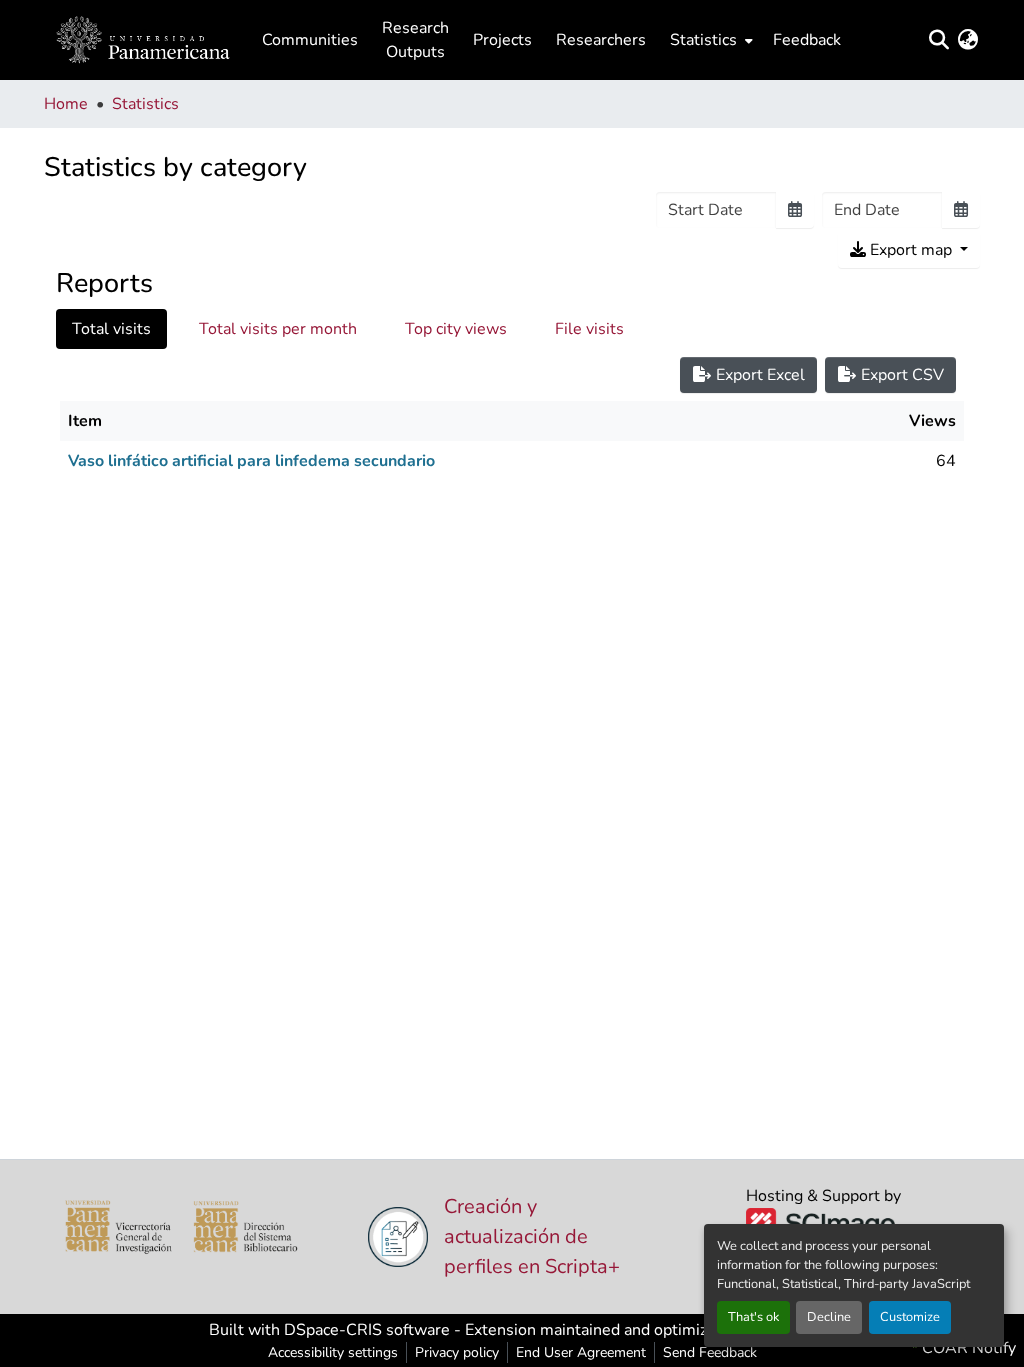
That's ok (753, 1317)
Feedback (807, 40)
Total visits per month (278, 329)
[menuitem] (709, 40)
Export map (911, 250)
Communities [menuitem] (310, 40)
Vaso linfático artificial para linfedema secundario (251, 461)
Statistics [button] (703, 40)
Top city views (456, 329)
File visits (589, 329)
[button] (143, 40)
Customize (910, 1317)
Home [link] (66, 104)
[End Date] (961, 210)
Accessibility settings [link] (333, 1352)
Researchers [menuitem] (601, 40)
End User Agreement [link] (581, 1352)
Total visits (111, 329)
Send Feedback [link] (710, 1352)
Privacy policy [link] (457, 1352)
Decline (829, 1317)
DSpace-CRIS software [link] (367, 1330)
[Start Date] (795, 210)
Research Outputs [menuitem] (415, 40)
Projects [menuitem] (502, 40)
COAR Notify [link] (967, 1348)
